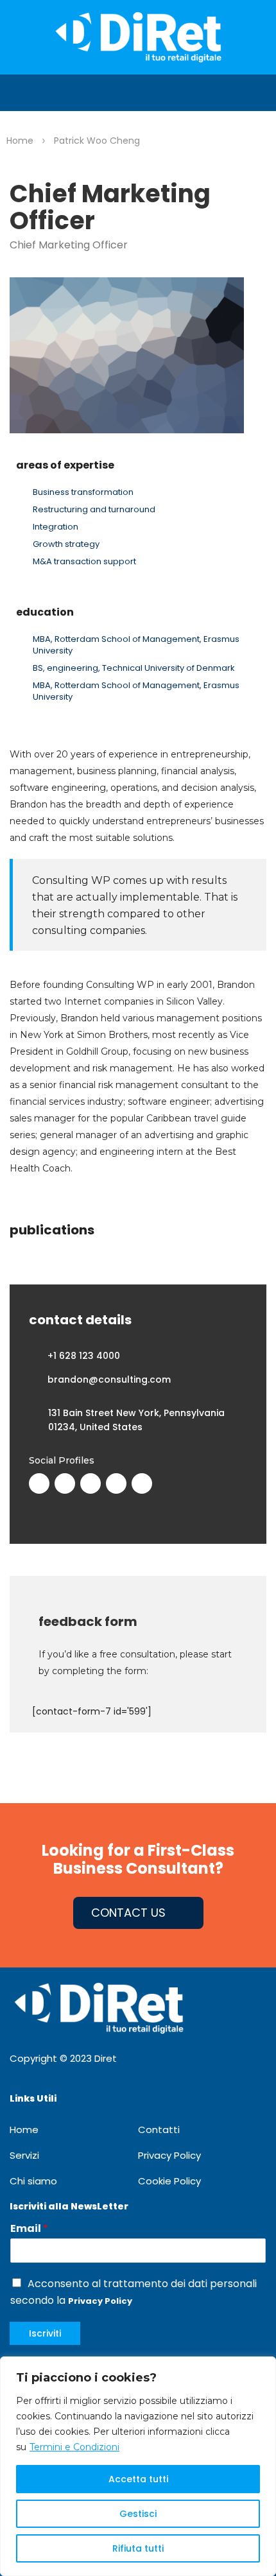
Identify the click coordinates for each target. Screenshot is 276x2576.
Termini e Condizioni (74, 2447)
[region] (138, 2466)
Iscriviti (45, 2333)
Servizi (24, 2155)
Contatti (159, 2130)
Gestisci (138, 2514)
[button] (10, 93)
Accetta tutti (138, 2479)
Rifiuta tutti (138, 2548)
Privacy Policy (169, 2155)
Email (29, 2229)
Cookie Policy (169, 2181)
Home (24, 2130)
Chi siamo (33, 2181)
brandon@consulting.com (109, 1379)
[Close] (263, 2367)
